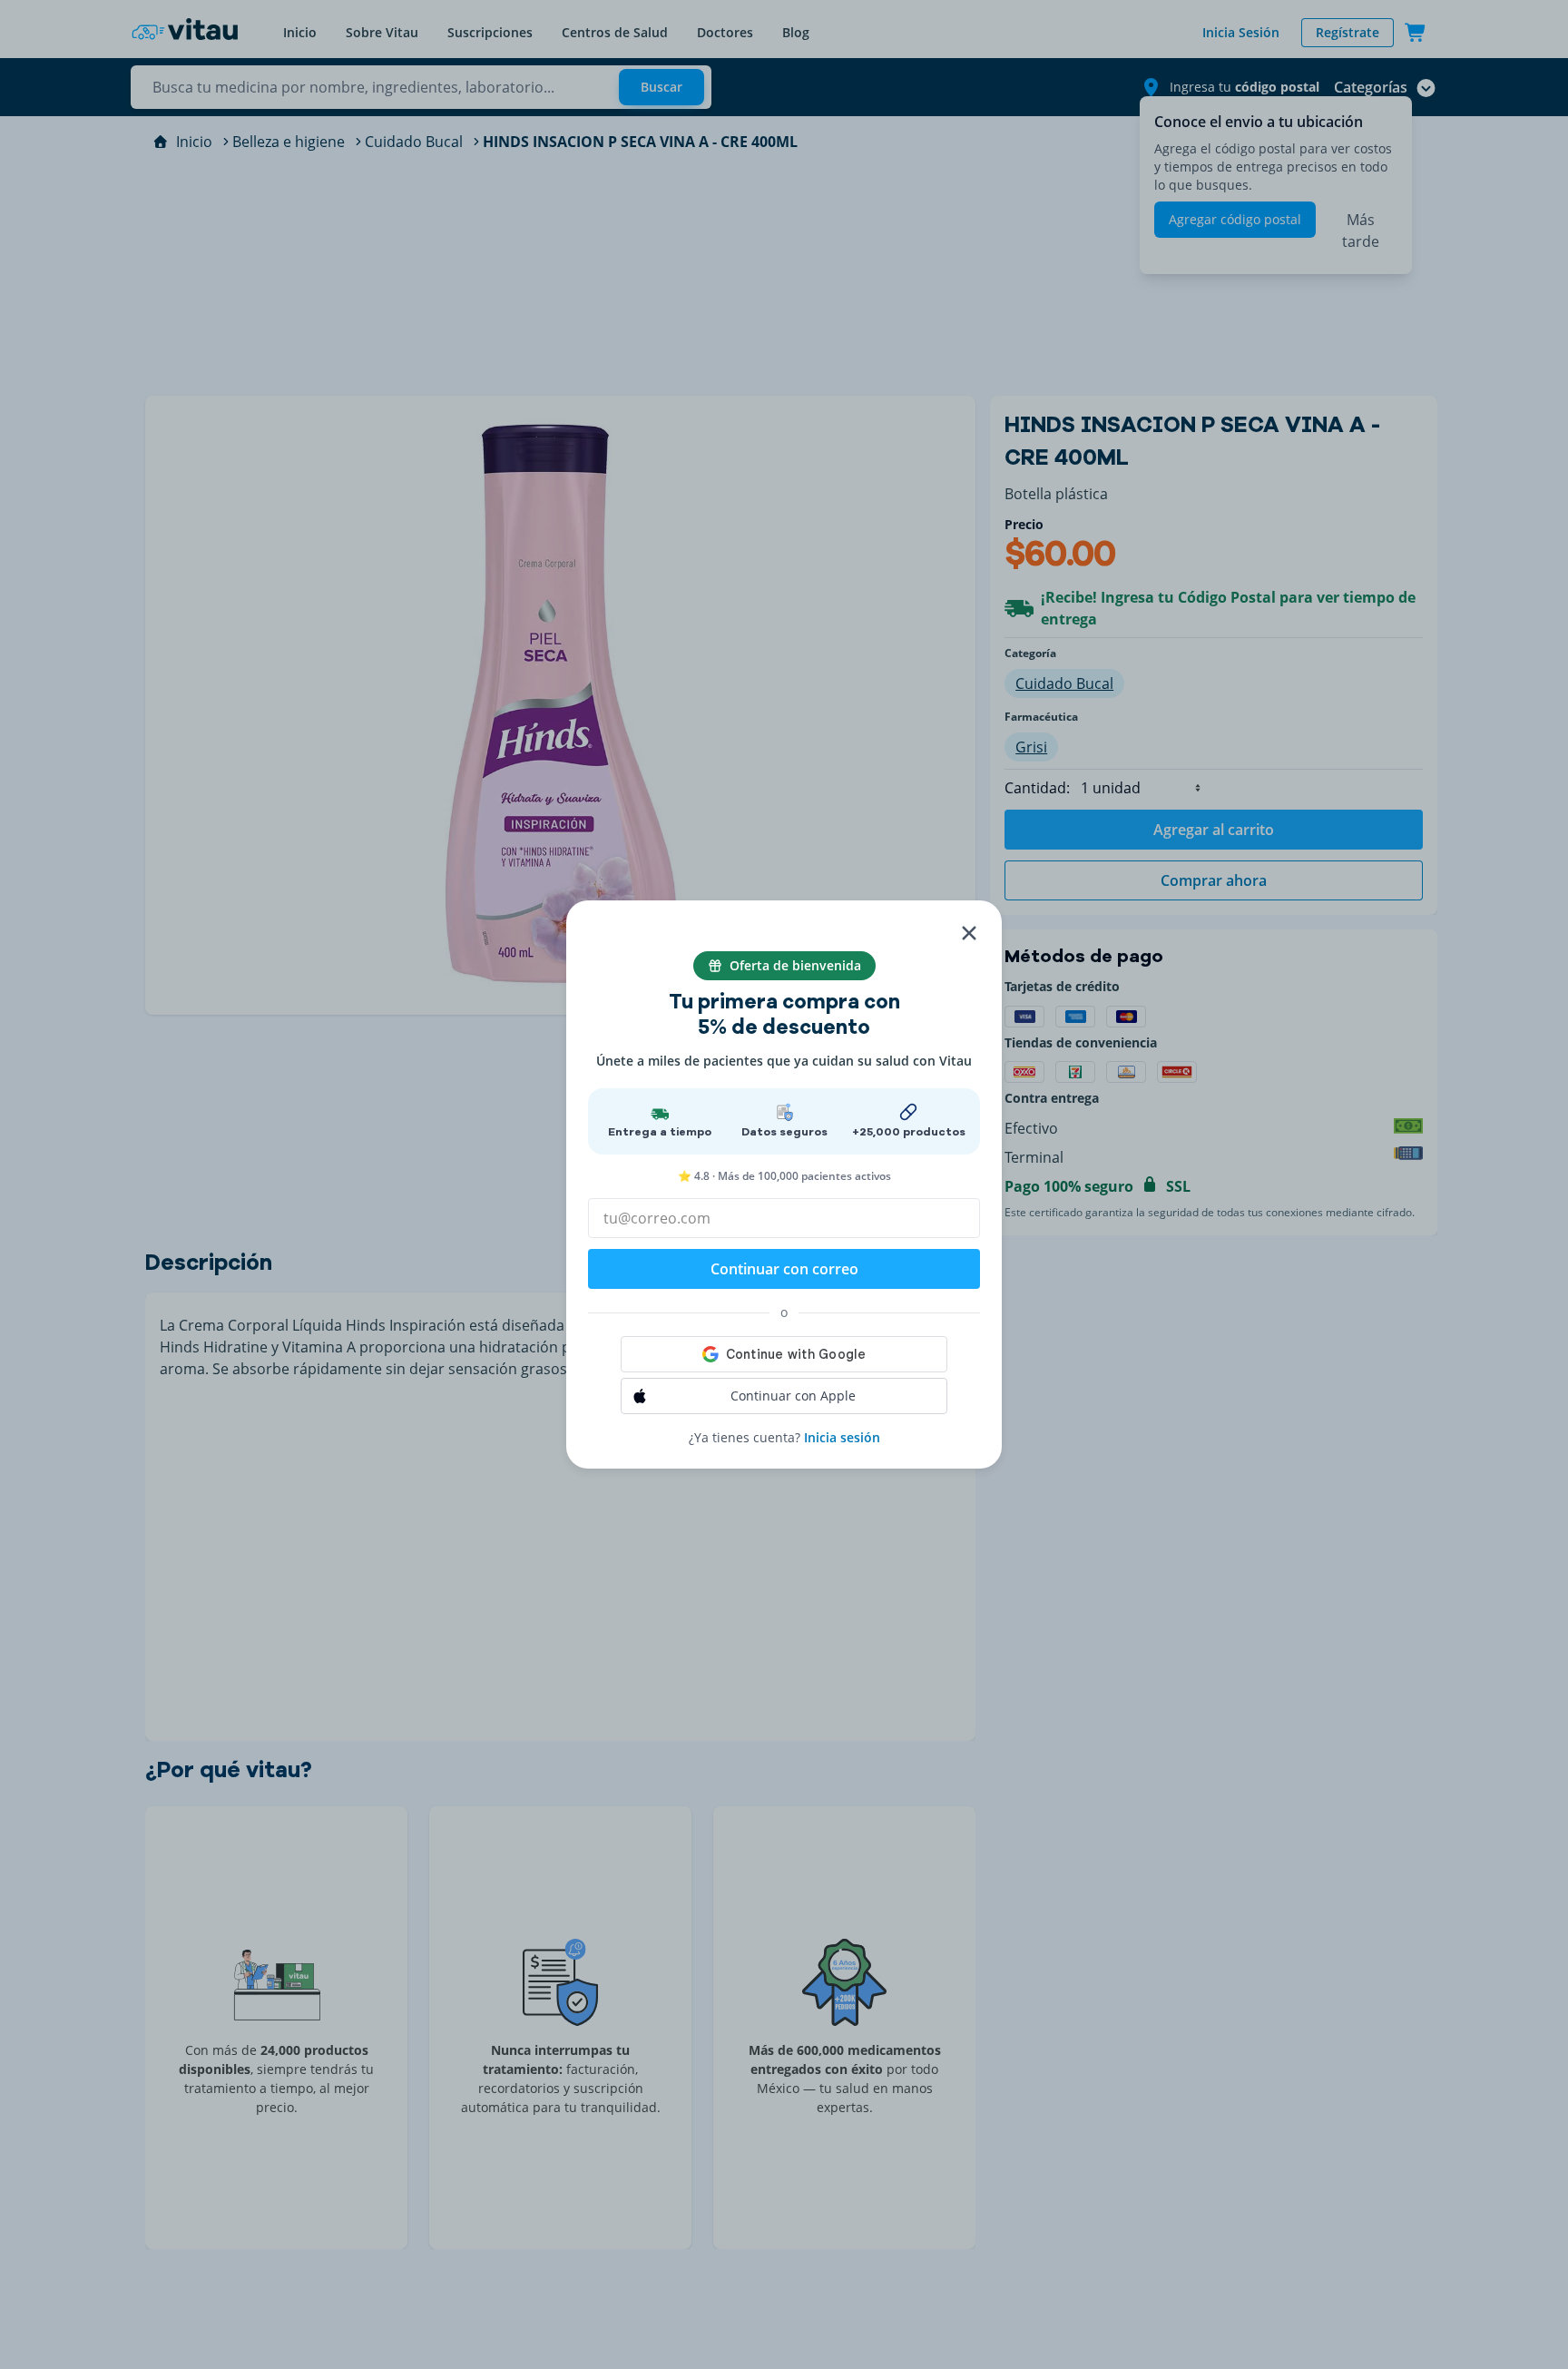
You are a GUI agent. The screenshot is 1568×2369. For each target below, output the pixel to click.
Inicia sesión (842, 1437)
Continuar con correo (784, 1269)
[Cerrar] (969, 933)
